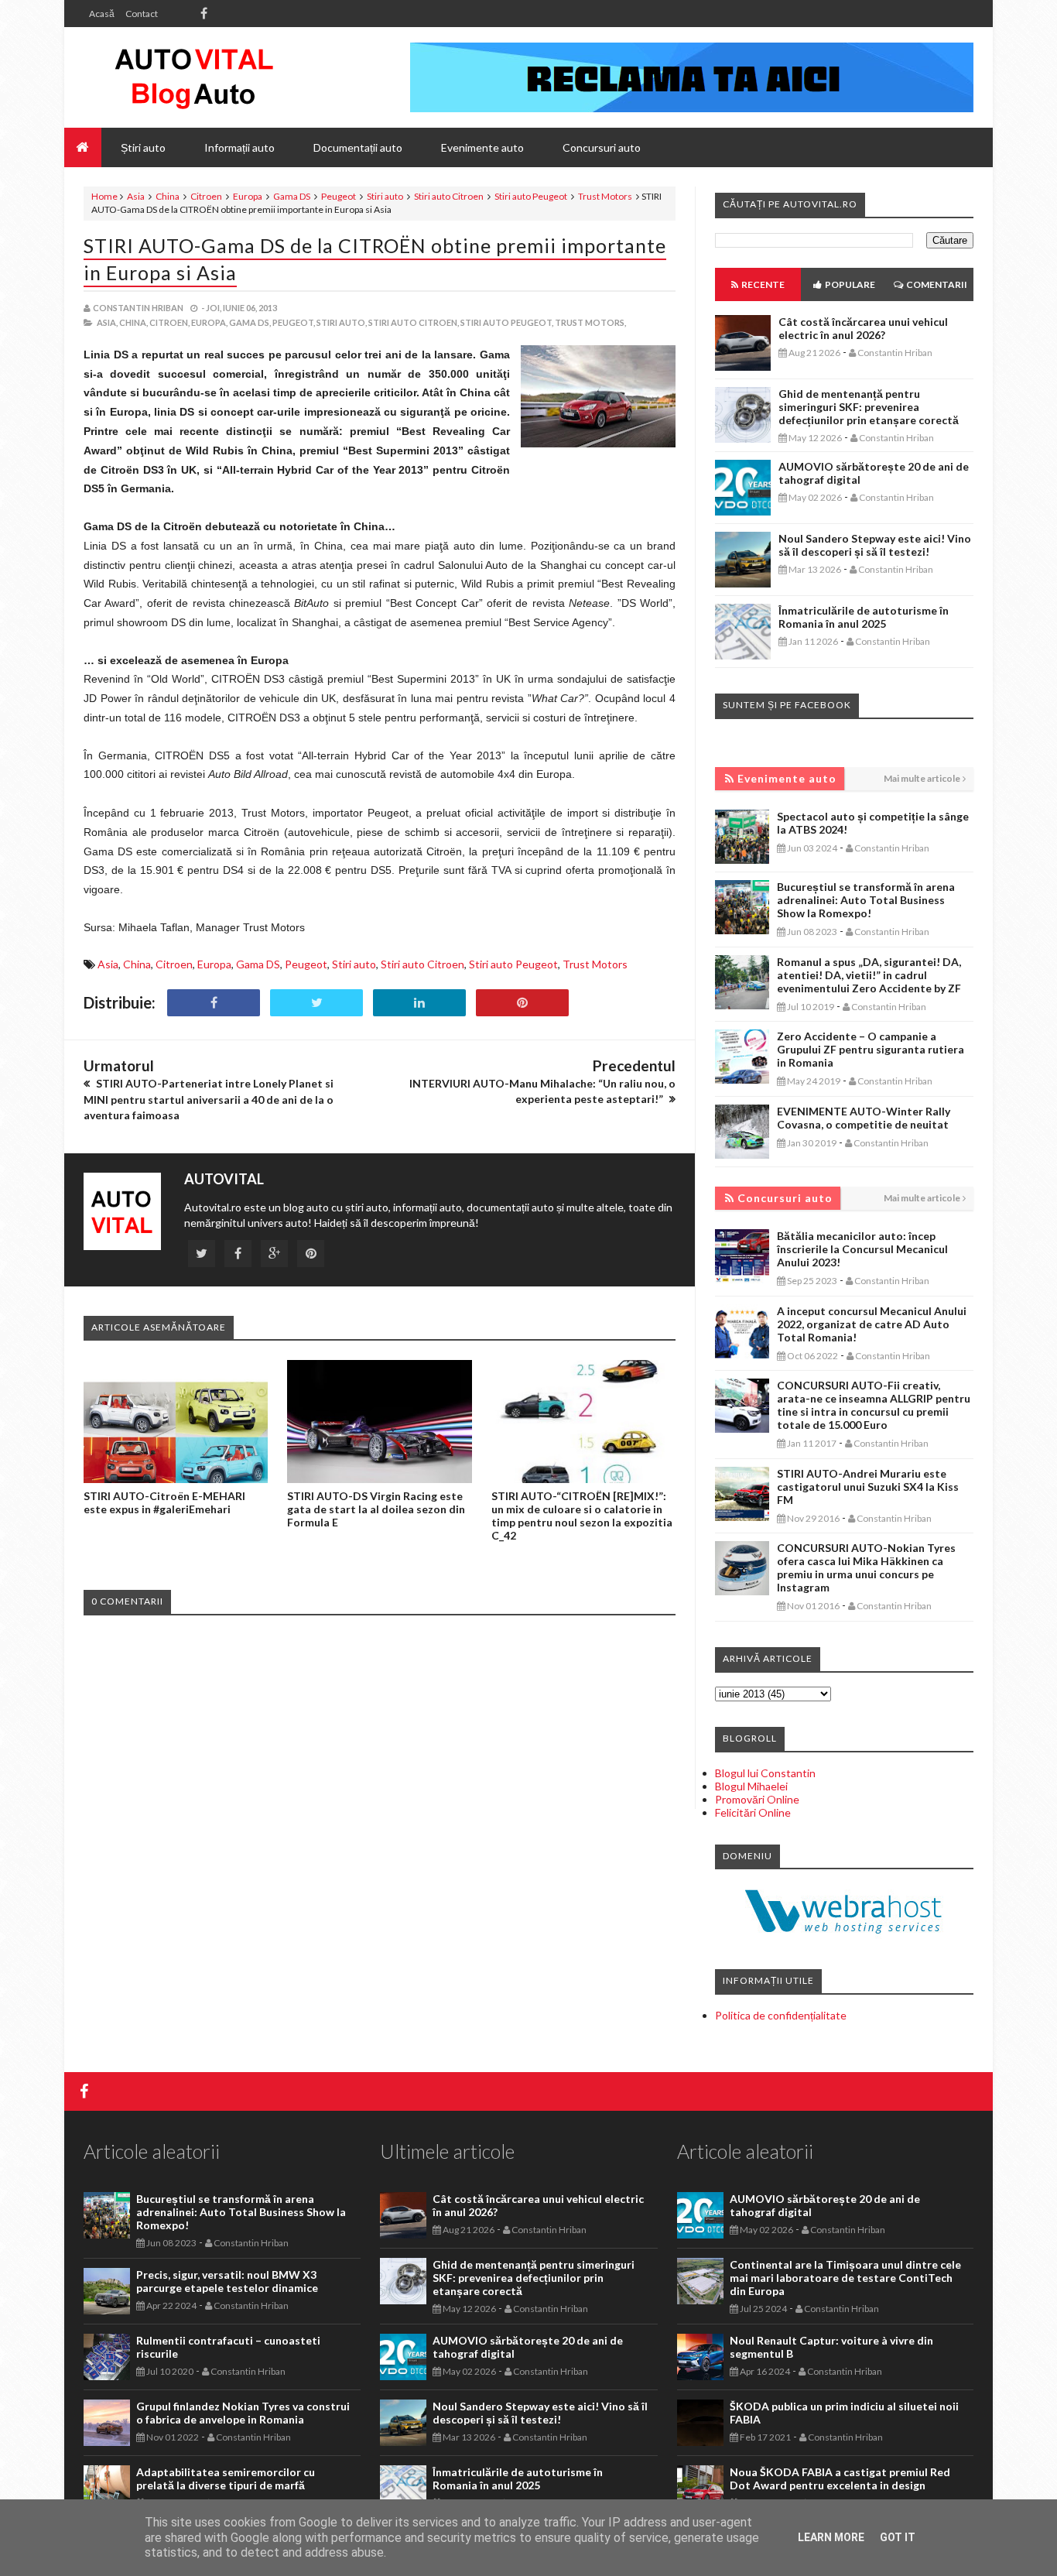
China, (133, 322)
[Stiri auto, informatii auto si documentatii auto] (194, 77)
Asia (136, 196)
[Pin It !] (522, 1003)
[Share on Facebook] (214, 1003)
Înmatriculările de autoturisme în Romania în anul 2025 (864, 617)
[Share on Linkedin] (419, 1003)
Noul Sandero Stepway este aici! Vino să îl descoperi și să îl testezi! (875, 545)
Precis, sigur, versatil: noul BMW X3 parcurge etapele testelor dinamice (227, 2281)
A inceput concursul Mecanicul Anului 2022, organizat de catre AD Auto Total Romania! (872, 1324)
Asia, (107, 322)
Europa (248, 196)
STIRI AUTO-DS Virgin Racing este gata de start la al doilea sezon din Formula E (376, 1509)
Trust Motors (605, 196)
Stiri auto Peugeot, (507, 322)
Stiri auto (385, 196)
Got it (898, 2537)
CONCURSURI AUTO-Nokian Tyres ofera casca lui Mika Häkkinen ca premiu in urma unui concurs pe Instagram (866, 1567)
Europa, (209, 322)
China (168, 196)
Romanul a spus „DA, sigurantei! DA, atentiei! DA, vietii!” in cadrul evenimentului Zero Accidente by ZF (869, 975)
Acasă (102, 14)
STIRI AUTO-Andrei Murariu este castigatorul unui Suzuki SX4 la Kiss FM (868, 1487)
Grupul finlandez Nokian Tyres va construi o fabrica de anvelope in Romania (243, 2413)
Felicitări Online (753, 1812)
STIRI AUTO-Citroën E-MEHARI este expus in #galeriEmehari (164, 1502)
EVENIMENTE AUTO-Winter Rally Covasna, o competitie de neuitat (864, 1118)
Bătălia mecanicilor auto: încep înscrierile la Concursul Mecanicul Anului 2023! (862, 1249)
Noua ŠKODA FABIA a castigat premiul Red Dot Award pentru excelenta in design (840, 2478)
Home (104, 196)
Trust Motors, (590, 322)
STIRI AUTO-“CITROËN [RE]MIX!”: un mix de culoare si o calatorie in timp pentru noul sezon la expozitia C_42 (582, 1516)
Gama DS (292, 196)
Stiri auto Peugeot (531, 196)
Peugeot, (294, 322)
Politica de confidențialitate (781, 2015)
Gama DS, (250, 322)
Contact (142, 14)
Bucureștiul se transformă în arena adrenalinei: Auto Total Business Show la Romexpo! (866, 900)
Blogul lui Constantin (765, 1773)
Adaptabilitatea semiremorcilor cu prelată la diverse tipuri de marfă (226, 2478)
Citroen (206, 196)
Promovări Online (757, 1799)
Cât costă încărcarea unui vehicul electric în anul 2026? (863, 328)
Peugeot (339, 196)
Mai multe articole (922, 778)
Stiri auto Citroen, (414, 322)
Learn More (831, 2537)
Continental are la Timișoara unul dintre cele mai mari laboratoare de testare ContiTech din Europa (845, 2278)
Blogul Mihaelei (751, 1786)
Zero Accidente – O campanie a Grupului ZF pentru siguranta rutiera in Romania (871, 1049)
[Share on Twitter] (316, 1003)
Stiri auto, (342, 322)
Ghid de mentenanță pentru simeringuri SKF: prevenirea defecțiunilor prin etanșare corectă (869, 407)
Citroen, (169, 322)
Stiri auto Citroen (449, 196)
